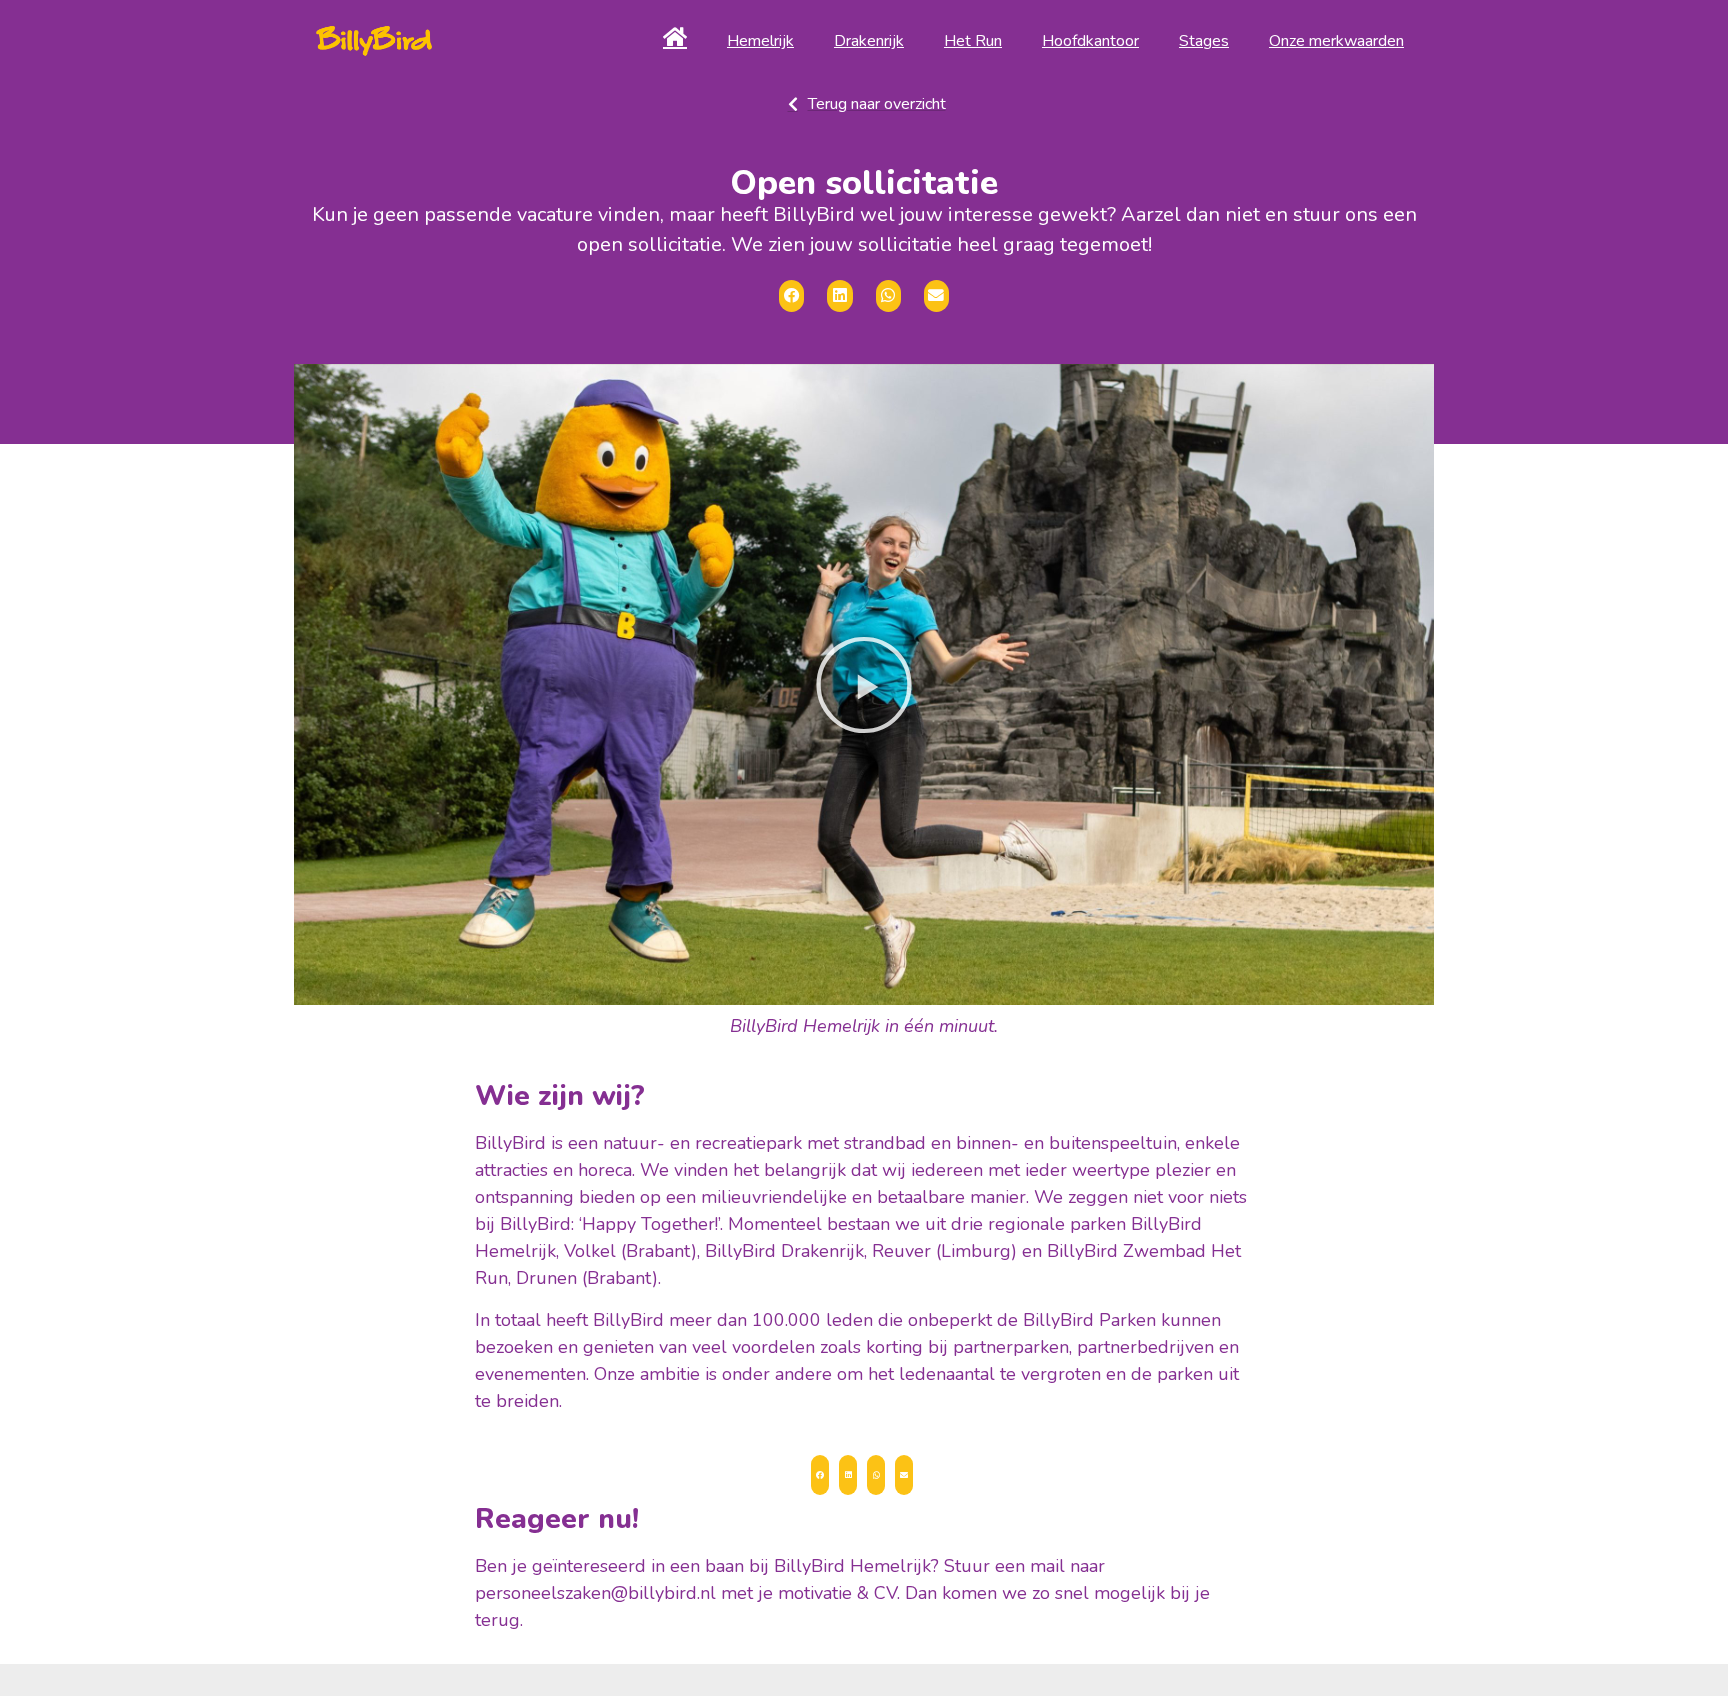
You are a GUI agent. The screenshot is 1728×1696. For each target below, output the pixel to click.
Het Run (973, 41)
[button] (864, 685)
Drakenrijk (869, 41)
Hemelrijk (760, 41)
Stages (1204, 41)
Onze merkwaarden (1336, 41)
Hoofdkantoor (1090, 41)
